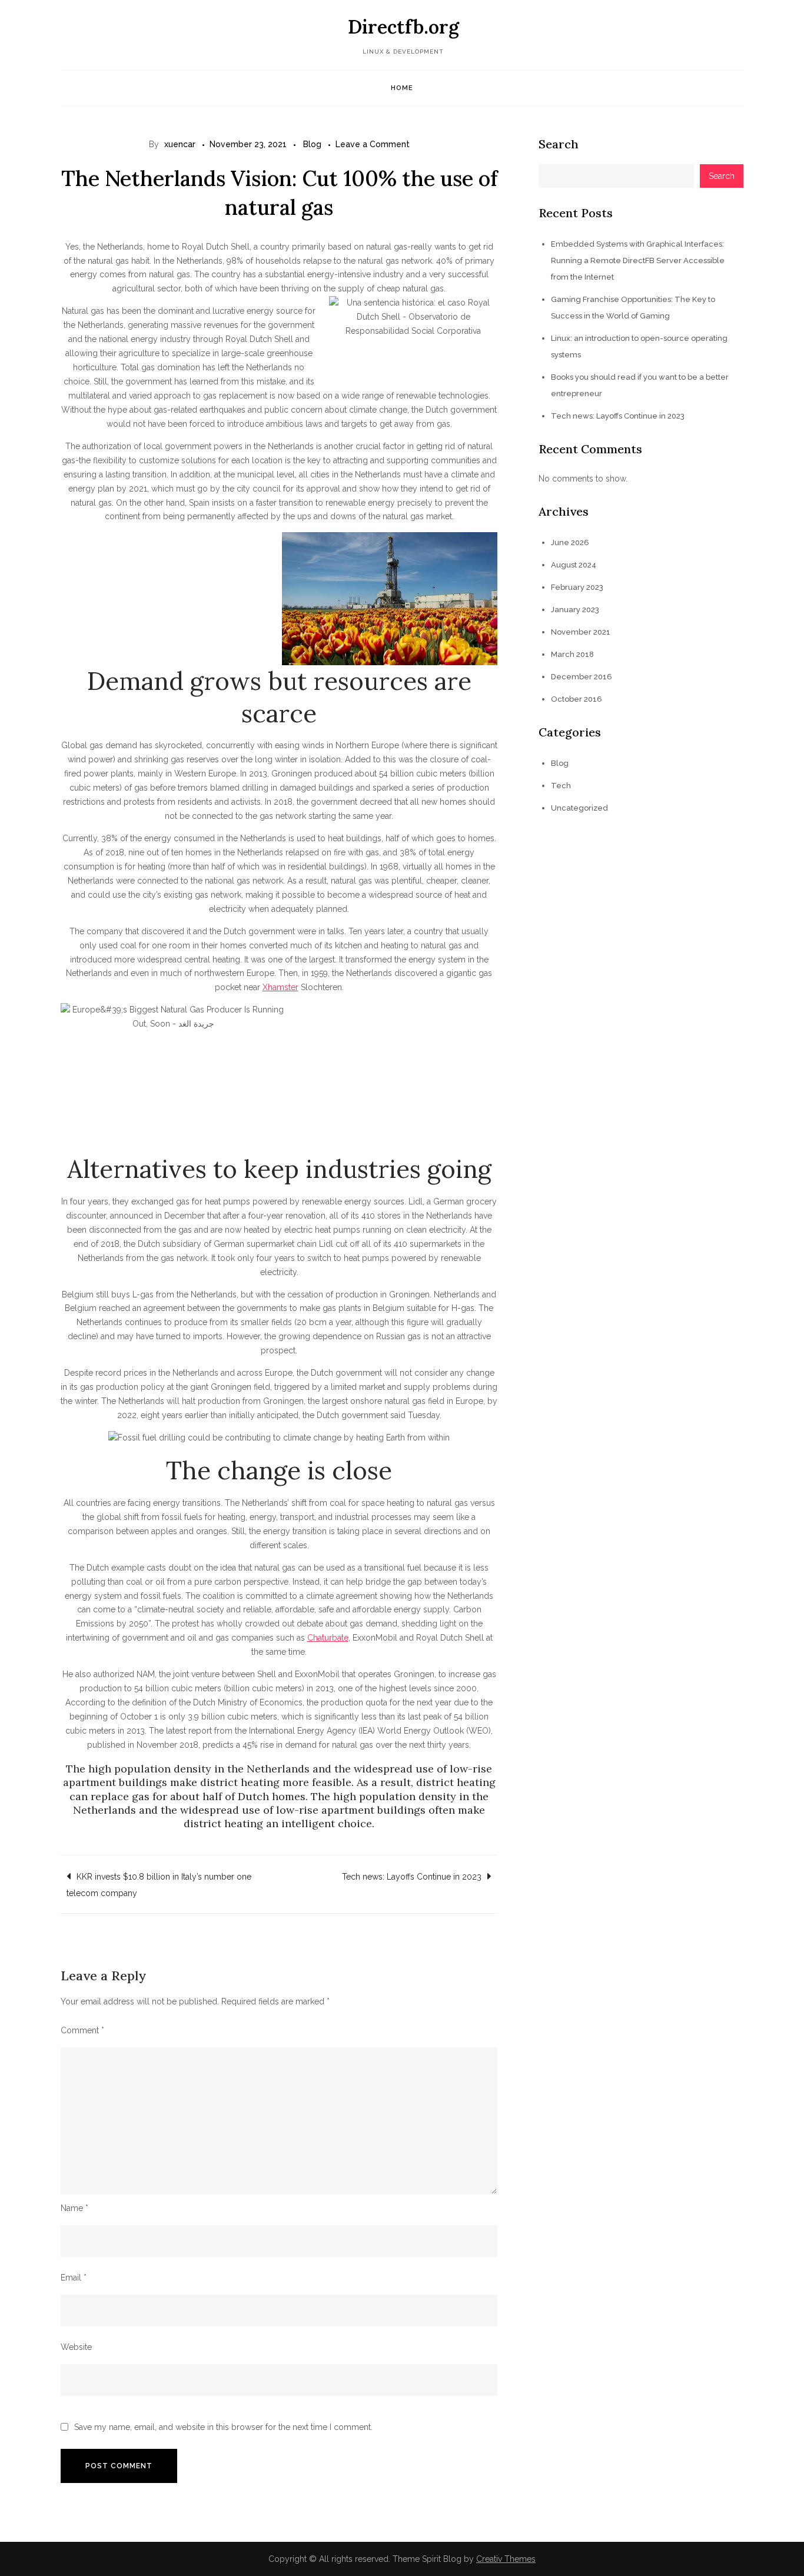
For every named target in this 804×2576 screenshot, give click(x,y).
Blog (312, 144)
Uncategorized (579, 808)
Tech (561, 786)
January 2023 (575, 610)
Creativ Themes (506, 2559)
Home (402, 88)
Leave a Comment (373, 144)
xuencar (180, 144)
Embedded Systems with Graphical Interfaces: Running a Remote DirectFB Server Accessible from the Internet (638, 260)
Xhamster (280, 987)
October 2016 (577, 699)
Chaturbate (328, 1638)
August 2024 (574, 565)
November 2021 (581, 632)
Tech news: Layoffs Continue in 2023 (412, 1877)
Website (76, 2347)
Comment (82, 2030)
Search (559, 144)
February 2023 (577, 587)
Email (74, 2278)
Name (74, 2208)
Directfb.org (403, 27)
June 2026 (570, 542)
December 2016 (582, 677)
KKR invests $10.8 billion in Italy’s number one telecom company (159, 1885)
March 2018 (572, 654)
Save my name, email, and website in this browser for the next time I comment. (223, 2427)
